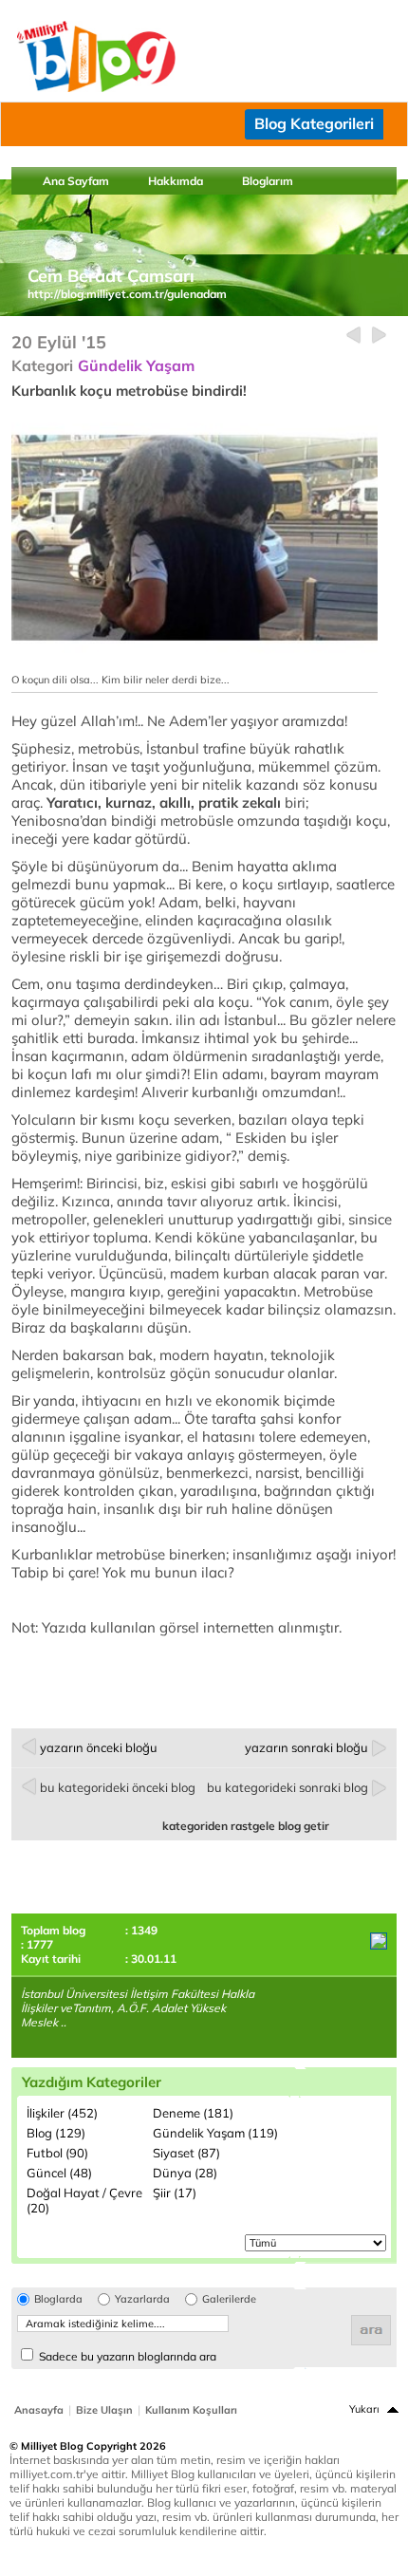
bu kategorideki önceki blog (118, 1787)
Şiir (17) (175, 2193)
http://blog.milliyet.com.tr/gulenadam (127, 294)
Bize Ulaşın (104, 2410)
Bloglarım (268, 181)
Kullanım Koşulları (191, 2410)
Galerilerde (229, 2299)
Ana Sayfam (76, 181)
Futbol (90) (57, 2153)
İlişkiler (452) (62, 2113)
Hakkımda (176, 181)
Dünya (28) (185, 2173)
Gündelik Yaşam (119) (215, 2133)
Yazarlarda (142, 2299)
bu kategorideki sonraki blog (287, 1787)
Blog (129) (56, 2133)
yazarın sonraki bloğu (306, 1747)
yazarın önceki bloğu (99, 1747)
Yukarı (364, 2409)
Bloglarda (58, 2299)
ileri (379, 336)
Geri (353, 336)
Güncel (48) (59, 2173)
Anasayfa (39, 2410)
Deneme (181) (193, 2113)
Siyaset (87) (186, 2153)
